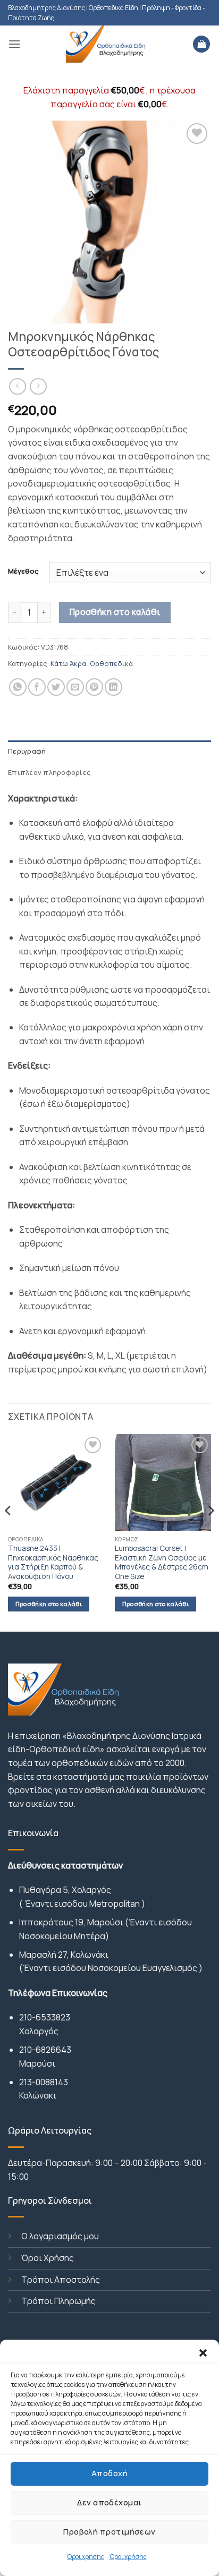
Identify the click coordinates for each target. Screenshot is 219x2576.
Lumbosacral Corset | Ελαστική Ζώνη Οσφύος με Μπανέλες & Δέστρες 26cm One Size (162, 1563)
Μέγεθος (23, 572)
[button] (203, 2353)
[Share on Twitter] (56, 687)
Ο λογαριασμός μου (60, 2236)
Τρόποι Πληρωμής (58, 2301)
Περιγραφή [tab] (27, 751)
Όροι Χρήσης (48, 2258)
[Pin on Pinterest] (94, 687)
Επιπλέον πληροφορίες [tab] (49, 772)
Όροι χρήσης (86, 2557)
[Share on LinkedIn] (113, 687)
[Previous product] (38, 386)
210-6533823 (45, 2017)
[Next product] (17, 386)
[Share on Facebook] (37, 687)
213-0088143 (44, 2082)
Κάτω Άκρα (68, 663)
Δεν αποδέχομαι (109, 2502)
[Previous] (9, 1532)
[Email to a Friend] (75, 687)
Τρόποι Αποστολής (61, 2280)
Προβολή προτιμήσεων (109, 2532)
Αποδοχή (109, 2473)
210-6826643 (45, 2050)
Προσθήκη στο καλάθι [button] (49, 1604)
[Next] (210, 1532)
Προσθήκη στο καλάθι (115, 612)
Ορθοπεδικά (111, 663)
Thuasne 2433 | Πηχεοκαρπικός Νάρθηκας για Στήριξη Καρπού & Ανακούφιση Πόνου (53, 1563)
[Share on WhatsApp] (18, 687)
